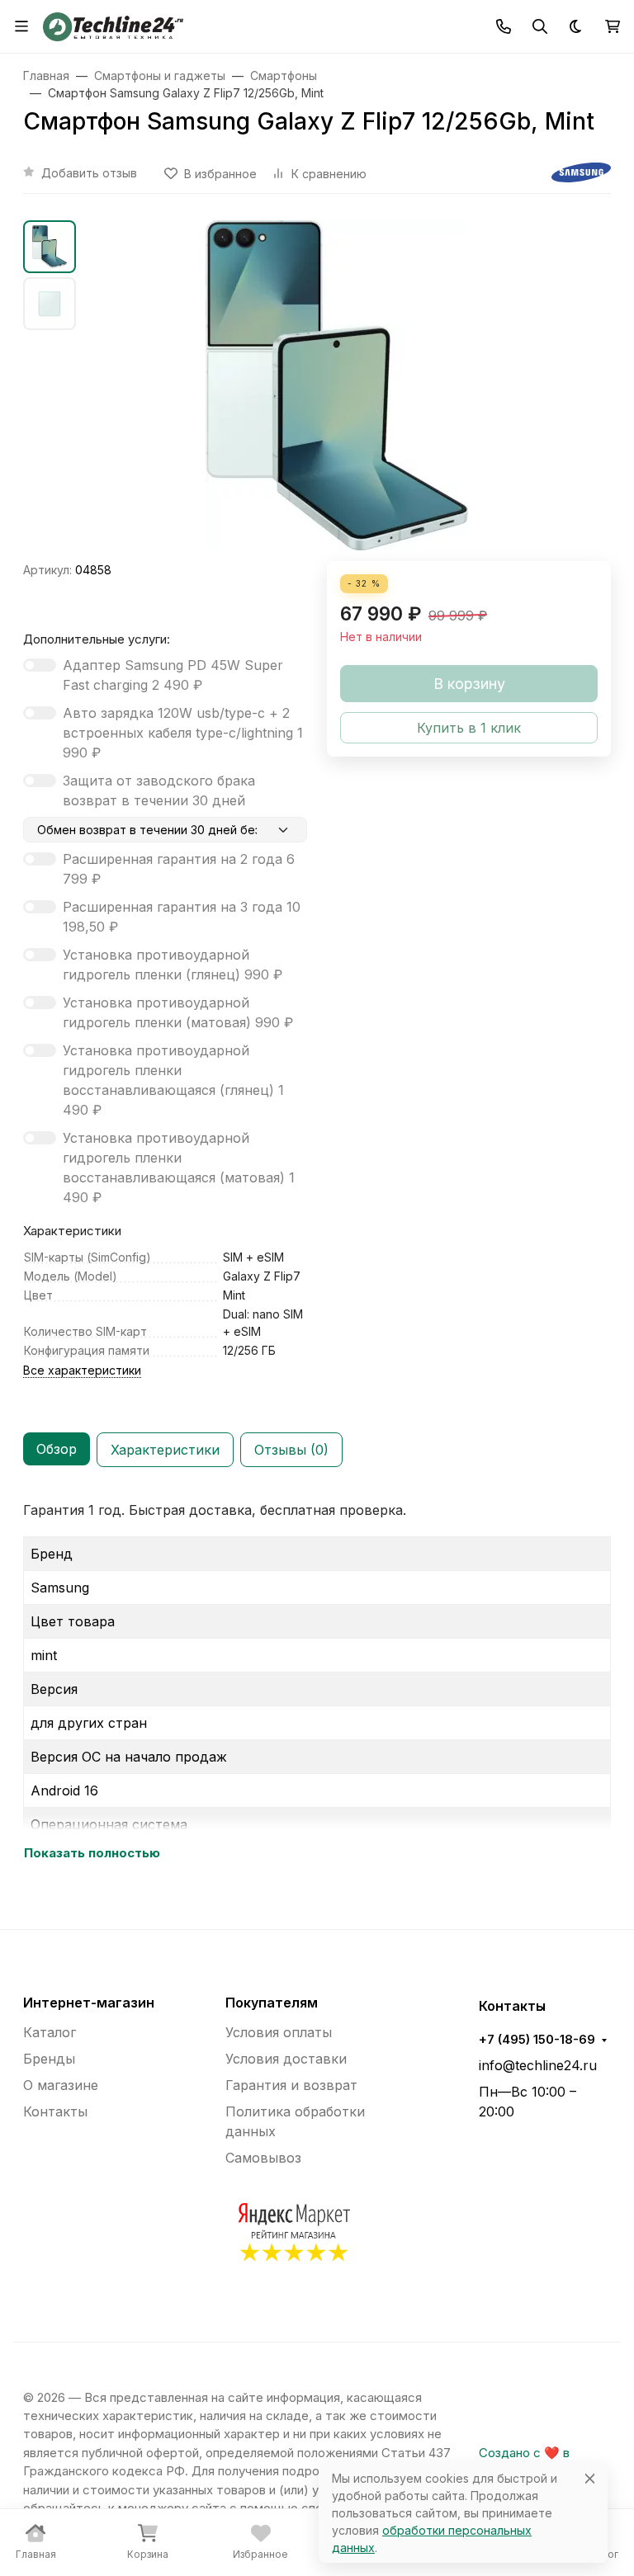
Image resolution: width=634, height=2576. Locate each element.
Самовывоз (263, 2158)
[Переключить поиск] (540, 26)
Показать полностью (92, 1853)
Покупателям (272, 2003)
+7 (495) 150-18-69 (537, 2040)
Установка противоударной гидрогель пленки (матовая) (178, 1012)
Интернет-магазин (89, 2003)
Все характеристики (82, 1370)
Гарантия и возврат (291, 2085)
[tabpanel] (317, 1682)
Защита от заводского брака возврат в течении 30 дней (159, 790)
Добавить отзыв (89, 173)
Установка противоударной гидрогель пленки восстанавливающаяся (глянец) (173, 1080)
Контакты (55, 2111)
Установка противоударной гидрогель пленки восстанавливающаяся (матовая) (179, 1168)
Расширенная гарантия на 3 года (182, 917)
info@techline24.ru (538, 2065)
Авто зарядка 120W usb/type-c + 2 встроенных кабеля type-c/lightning (183, 733)
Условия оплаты (279, 2032)
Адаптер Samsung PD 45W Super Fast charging (173, 675)
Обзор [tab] (57, 1449)
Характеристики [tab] (165, 1450)
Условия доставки (286, 2059)
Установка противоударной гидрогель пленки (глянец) (173, 965)
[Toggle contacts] (504, 26)
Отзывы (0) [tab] (291, 1450)
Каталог (50, 2032)
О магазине (61, 2085)
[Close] (590, 2478)
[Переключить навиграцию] (21, 26)
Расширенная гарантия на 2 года (179, 869)
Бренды (49, 2059)
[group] (337, 391)
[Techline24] (113, 25)
